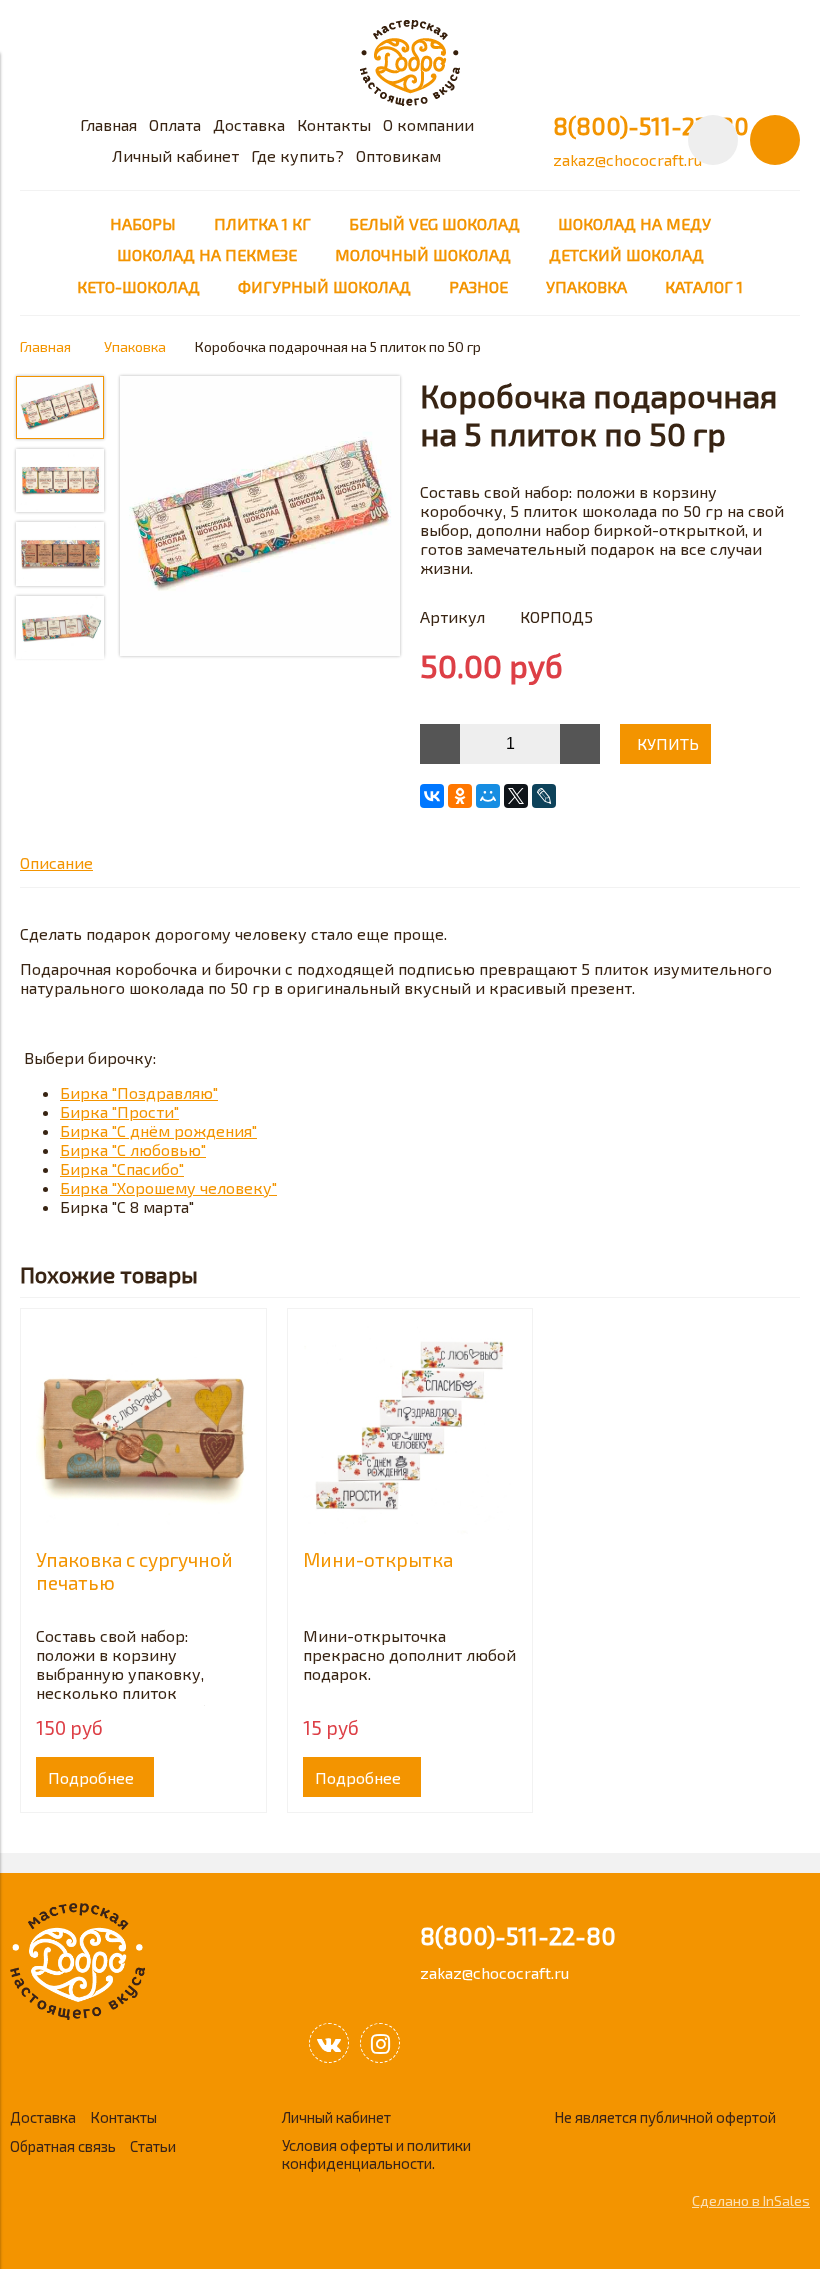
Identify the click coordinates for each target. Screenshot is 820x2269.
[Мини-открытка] (410, 1431)
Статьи (153, 2146)
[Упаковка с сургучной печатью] (143, 1431)
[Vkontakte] (329, 2043)
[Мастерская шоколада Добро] (410, 99)
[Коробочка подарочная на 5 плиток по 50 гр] (260, 517)
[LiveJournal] (544, 796)
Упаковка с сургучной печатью (134, 1571)
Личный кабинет (175, 155)
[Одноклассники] (460, 796)
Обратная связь (63, 2146)
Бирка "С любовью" (133, 1149)
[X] (516, 796)
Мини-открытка (378, 1559)
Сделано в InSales (751, 2200)
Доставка (249, 124)
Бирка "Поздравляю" (139, 1092)
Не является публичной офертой (665, 2117)
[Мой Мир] (488, 796)
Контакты (334, 124)
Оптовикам (398, 155)
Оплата (175, 124)
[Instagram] (380, 2043)
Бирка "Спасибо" (122, 1168)
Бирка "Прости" (119, 1111)
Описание (56, 862)
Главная (108, 124)
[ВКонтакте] (432, 796)
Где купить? (297, 155)
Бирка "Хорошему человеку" (168, 1187)
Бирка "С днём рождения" (158, 1130)
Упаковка (135, 346)
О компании (428, 124)
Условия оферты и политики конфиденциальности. (376, 2154)
